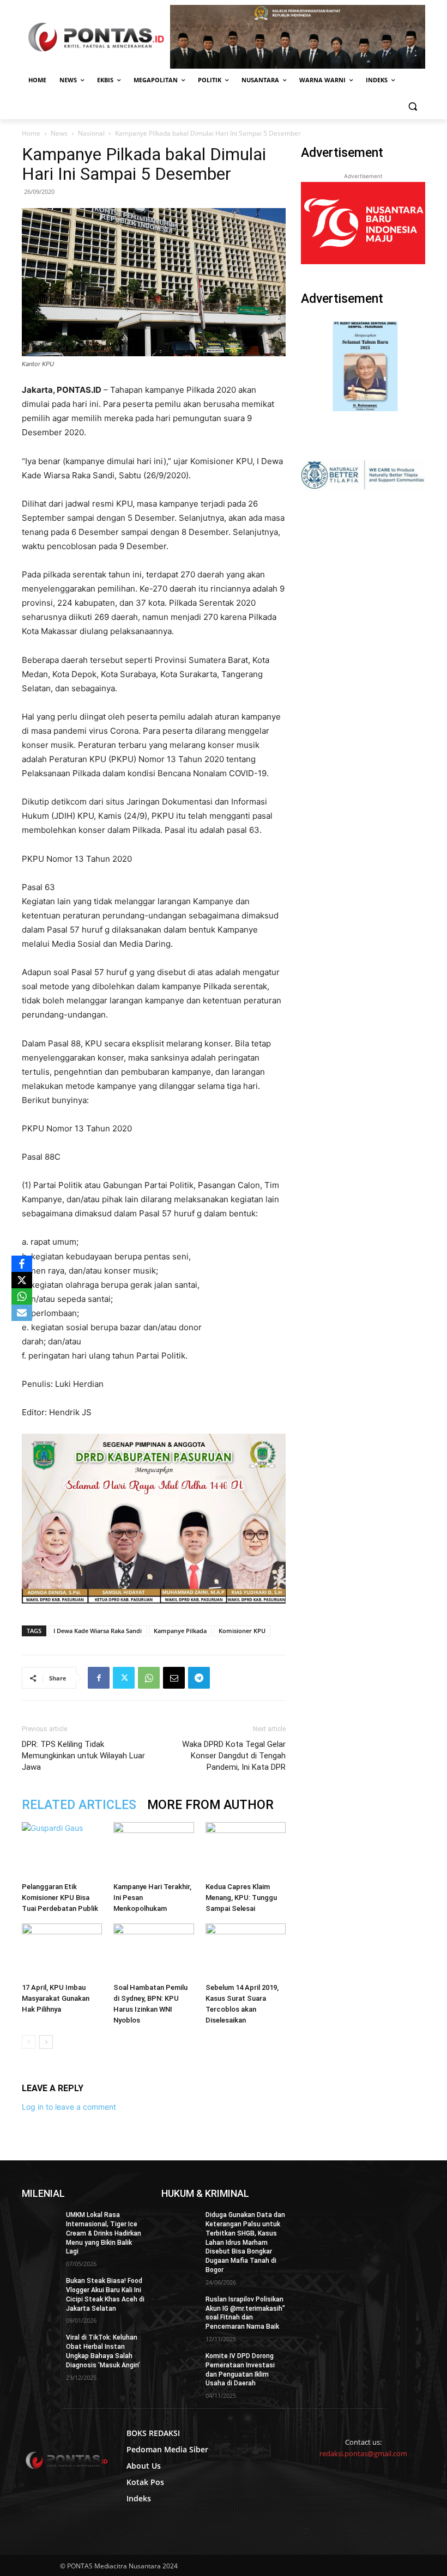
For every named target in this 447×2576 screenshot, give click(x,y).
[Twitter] (124, 1678)
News (59, 133)
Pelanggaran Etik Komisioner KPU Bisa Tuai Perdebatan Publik (60, 1898)
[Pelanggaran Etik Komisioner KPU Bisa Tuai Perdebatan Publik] (62, 1850)
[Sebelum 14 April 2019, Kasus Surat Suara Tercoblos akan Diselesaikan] (246, 1951)
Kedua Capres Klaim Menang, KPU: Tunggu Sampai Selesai (241, 1898)
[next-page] (46, 2042)
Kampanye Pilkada (180, 1631)
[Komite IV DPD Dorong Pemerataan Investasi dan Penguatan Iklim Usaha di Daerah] (180, 2365)
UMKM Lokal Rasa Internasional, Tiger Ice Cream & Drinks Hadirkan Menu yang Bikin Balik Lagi (104, 2233)
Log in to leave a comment (69, 2107)
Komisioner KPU (242, 1631)
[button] (412, 106)
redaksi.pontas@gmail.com (363, 2453)
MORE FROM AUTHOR (210, 1805)
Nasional (91, 133)
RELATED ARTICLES (79, 1805)
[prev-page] (29, 2042)
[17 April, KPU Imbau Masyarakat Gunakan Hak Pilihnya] (62, 1951)
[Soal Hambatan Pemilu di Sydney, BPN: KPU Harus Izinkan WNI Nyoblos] (153, 1951)
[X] (22, 1280)
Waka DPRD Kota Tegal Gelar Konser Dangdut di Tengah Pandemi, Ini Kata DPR (234, 1756)
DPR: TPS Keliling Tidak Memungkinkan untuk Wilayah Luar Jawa (83, 1756)
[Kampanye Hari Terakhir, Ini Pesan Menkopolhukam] (153, 1850)
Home (31, 133)
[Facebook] (99, 1678)
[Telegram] (199, 1678)
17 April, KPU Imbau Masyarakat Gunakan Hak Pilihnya (56, 1998)
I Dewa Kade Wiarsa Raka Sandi (98, 1631)
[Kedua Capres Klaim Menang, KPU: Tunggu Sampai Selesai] (246, 1850)
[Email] (174, 1678)
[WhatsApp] (149, 1678)
